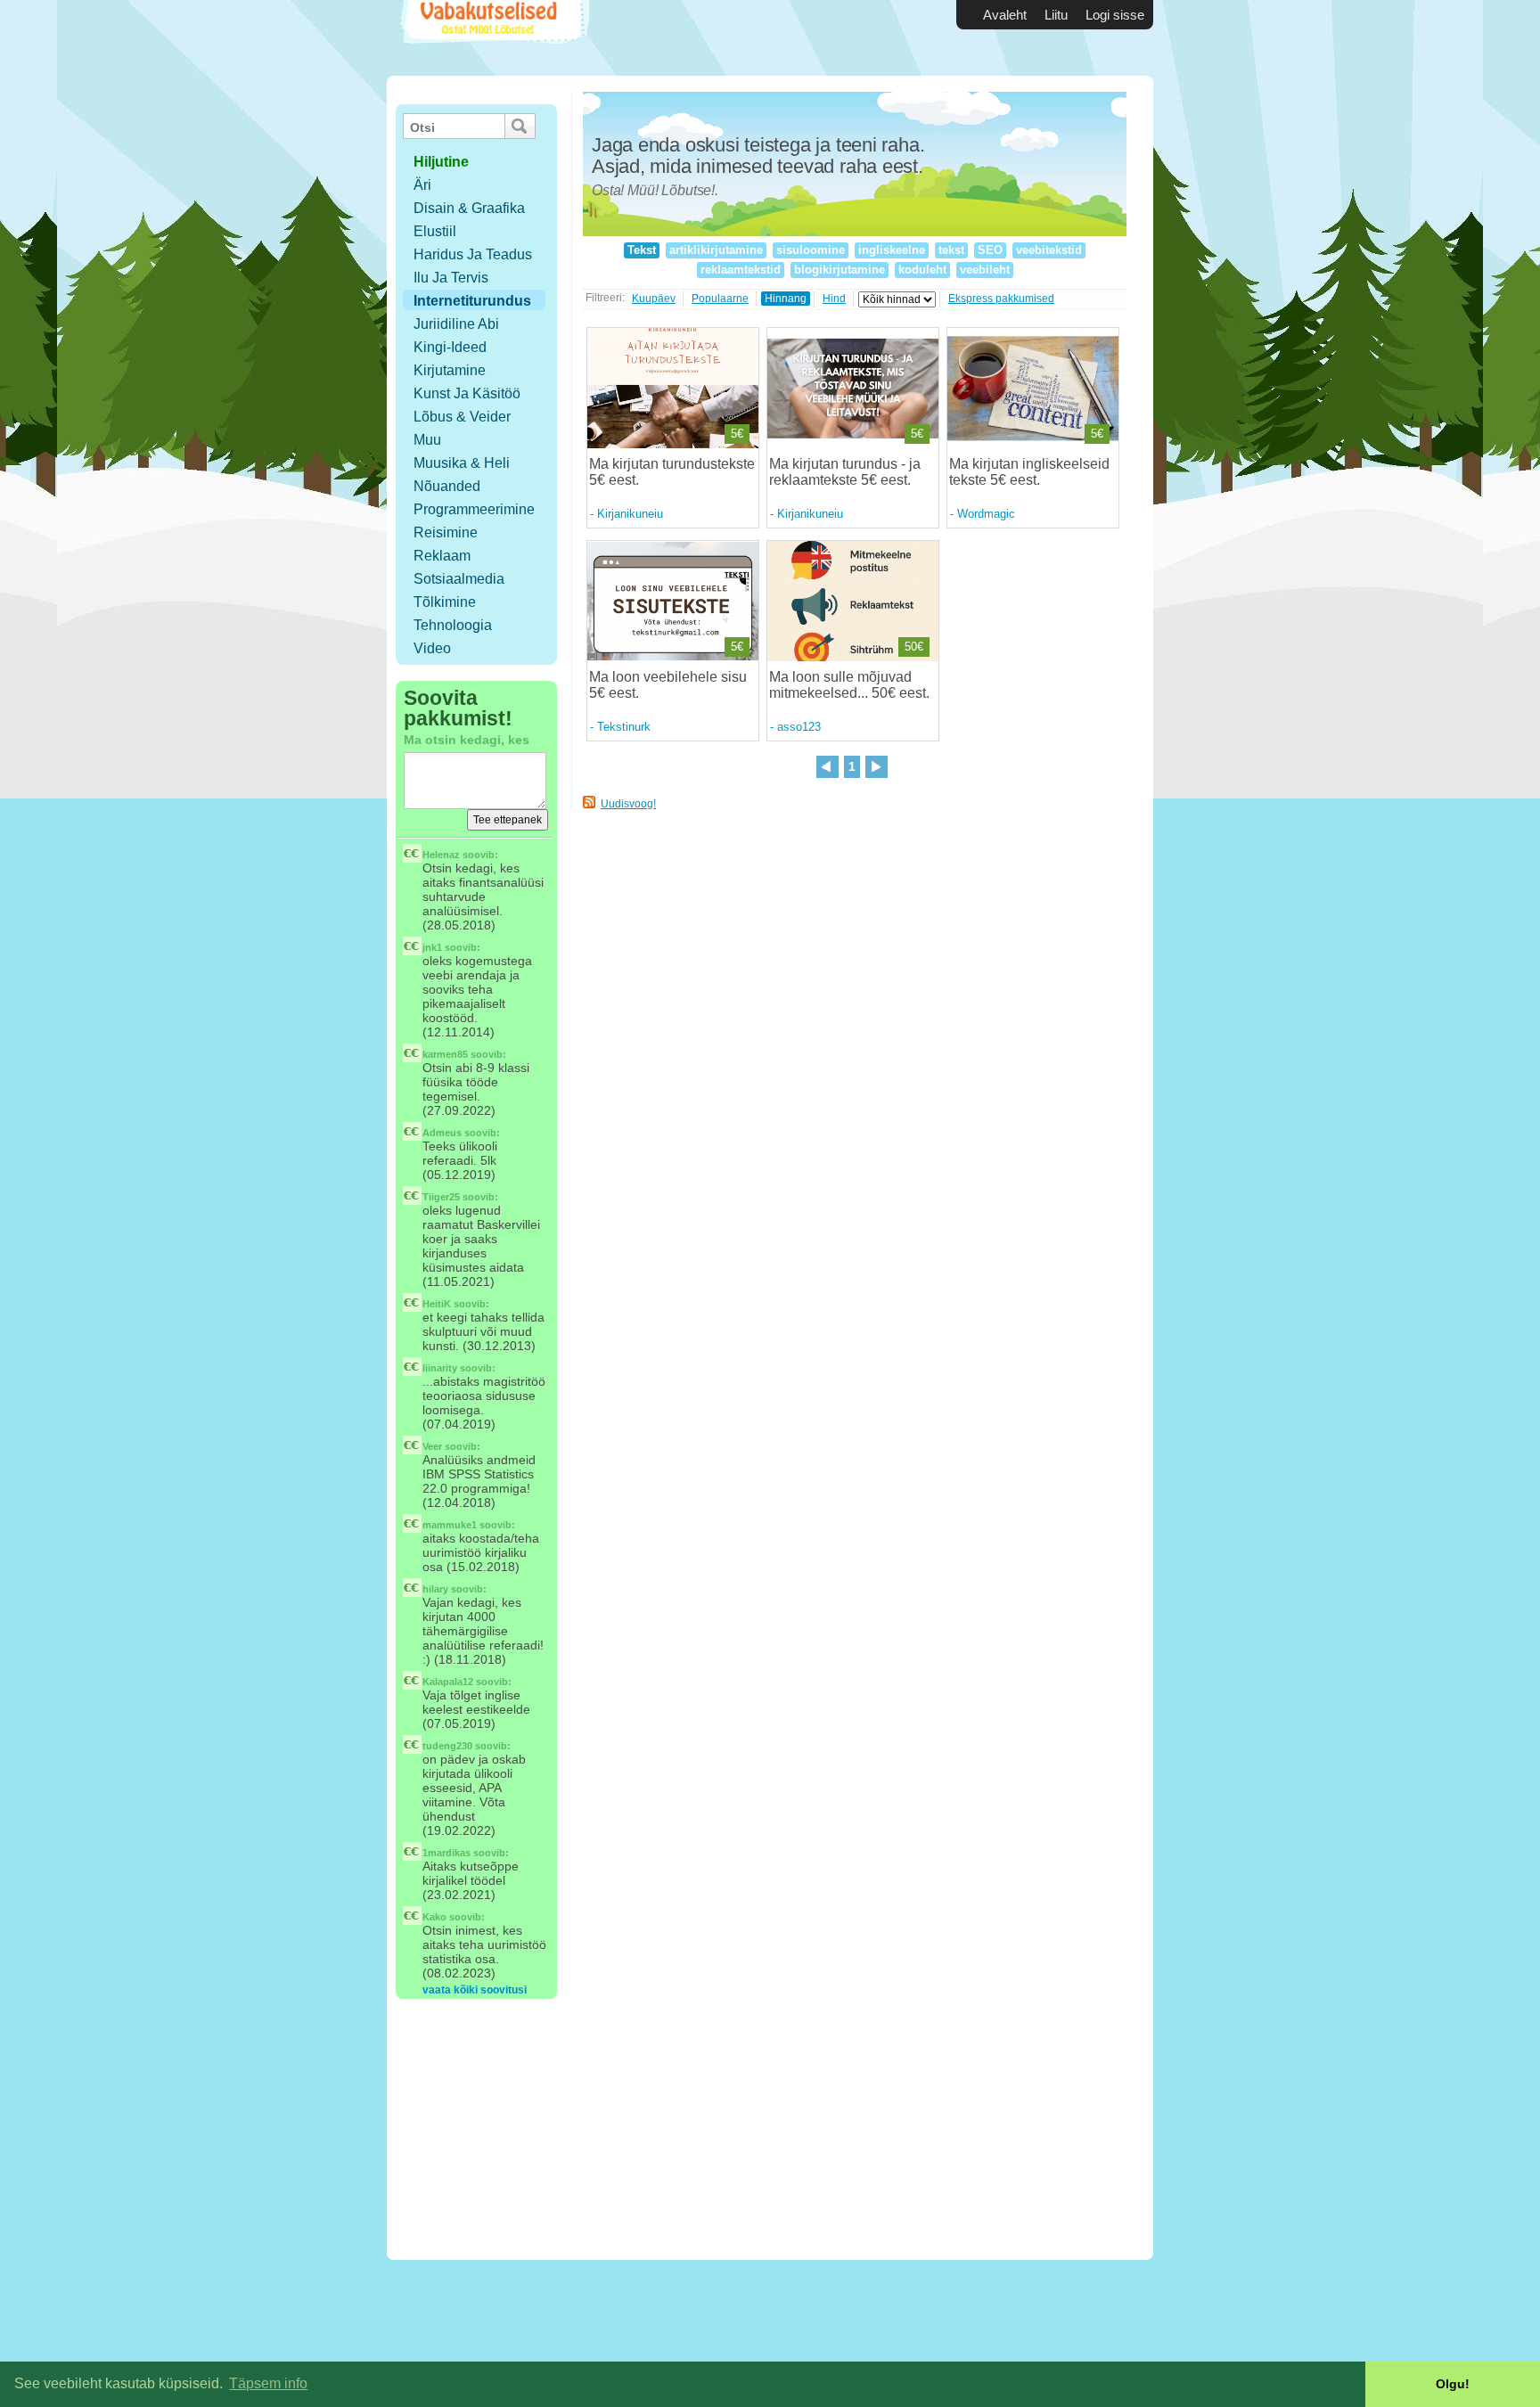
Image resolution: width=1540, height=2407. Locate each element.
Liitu (1056, 15)
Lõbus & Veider (462, 417)
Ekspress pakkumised (1001, 299)
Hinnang (786, 299)
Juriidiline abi (456, 324)
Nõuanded (447, 486)
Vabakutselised (492, 38)
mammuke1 (450, 1525)
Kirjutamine (450, 370)
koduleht (922, 270)
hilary (435, 1589)
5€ (737, 434)
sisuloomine (811, 250)
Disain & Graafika (469, 208)
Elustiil (435, 231)
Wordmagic (986, 514)
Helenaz (441, 855)
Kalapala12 (448, 1682)
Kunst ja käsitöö (467, 393)
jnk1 (432, 947)
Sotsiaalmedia (459, 579)
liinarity (440, 1368)
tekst (951, 250)
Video (432, 648)
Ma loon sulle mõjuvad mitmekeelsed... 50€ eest (848, 685)
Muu (427, 440)
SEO (990, 250)
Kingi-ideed (450, 347)
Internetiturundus (472, 301)
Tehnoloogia (453, 625)
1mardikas (446, 1853)
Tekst (642, 250)
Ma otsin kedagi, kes (467, 740)
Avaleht (1005, 15)
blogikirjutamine (840, 270)
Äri (422, 185)
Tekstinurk (624, 727)
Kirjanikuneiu (630, 514)
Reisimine (446, 532)
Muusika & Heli (462, 463)
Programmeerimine (474, 509)
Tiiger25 (441, 1197)
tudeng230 (447, 1746)
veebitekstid (1049, 250)
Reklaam (442, 556)
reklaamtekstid (741, 270)
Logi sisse (1115, 15)
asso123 (799, 727)
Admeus (442, 1133)
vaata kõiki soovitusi (475, 1990)
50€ (914, 647)
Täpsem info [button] (268, 2383)
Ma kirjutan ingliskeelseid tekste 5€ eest (1029, 472)
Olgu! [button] (1453, 2384)
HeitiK (437, 1304)
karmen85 (445, 1054)
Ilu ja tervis (451, 278)
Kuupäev (654, 299)
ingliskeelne (892, 250)
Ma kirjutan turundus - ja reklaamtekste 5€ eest (845, 472)
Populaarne (720, 299)
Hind (834, 299)
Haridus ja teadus (473, 254)
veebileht (985, 270)
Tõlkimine (445, 602)
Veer (432, 1446)
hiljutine (441, 162)
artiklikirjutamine (716, 250)
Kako (434, 1917)
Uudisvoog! (628, 804)
